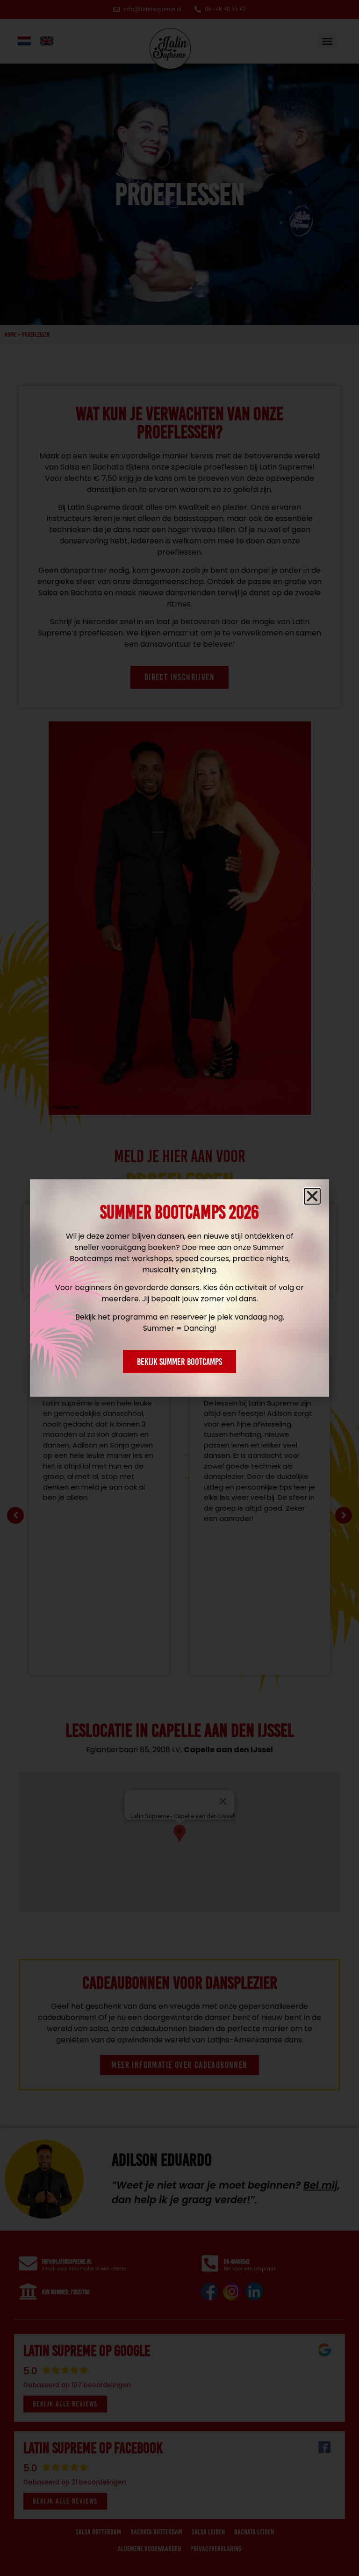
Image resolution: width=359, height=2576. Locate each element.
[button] (312, 1196)
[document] (179, 1288)
